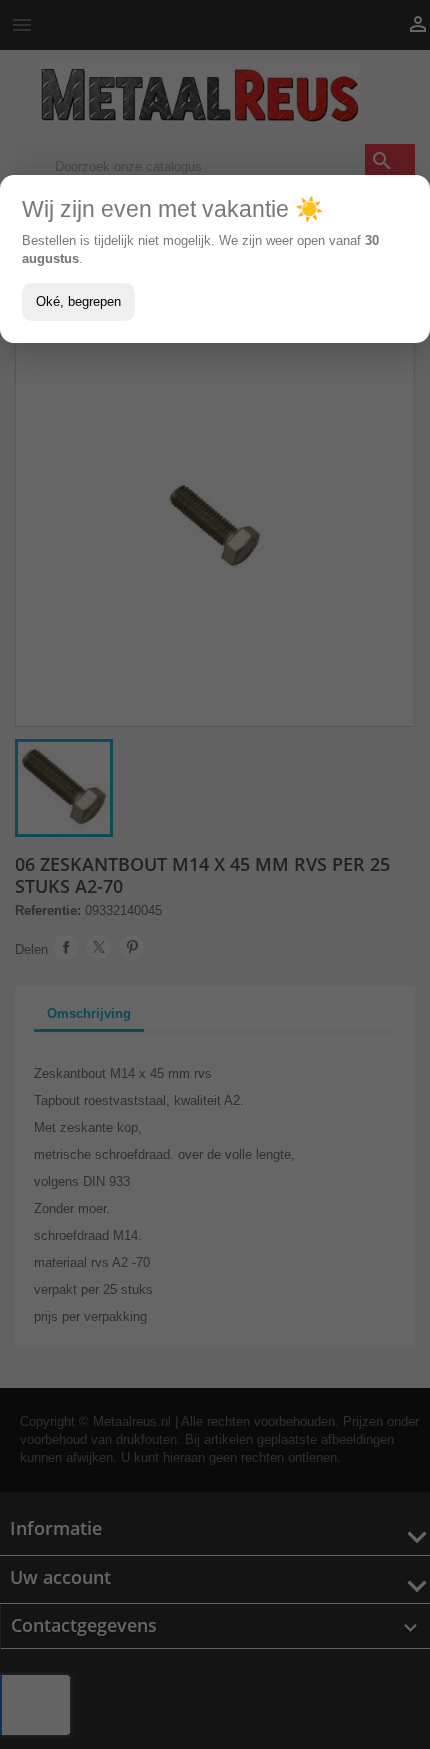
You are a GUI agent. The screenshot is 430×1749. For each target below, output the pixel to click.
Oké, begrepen (78, 301)
